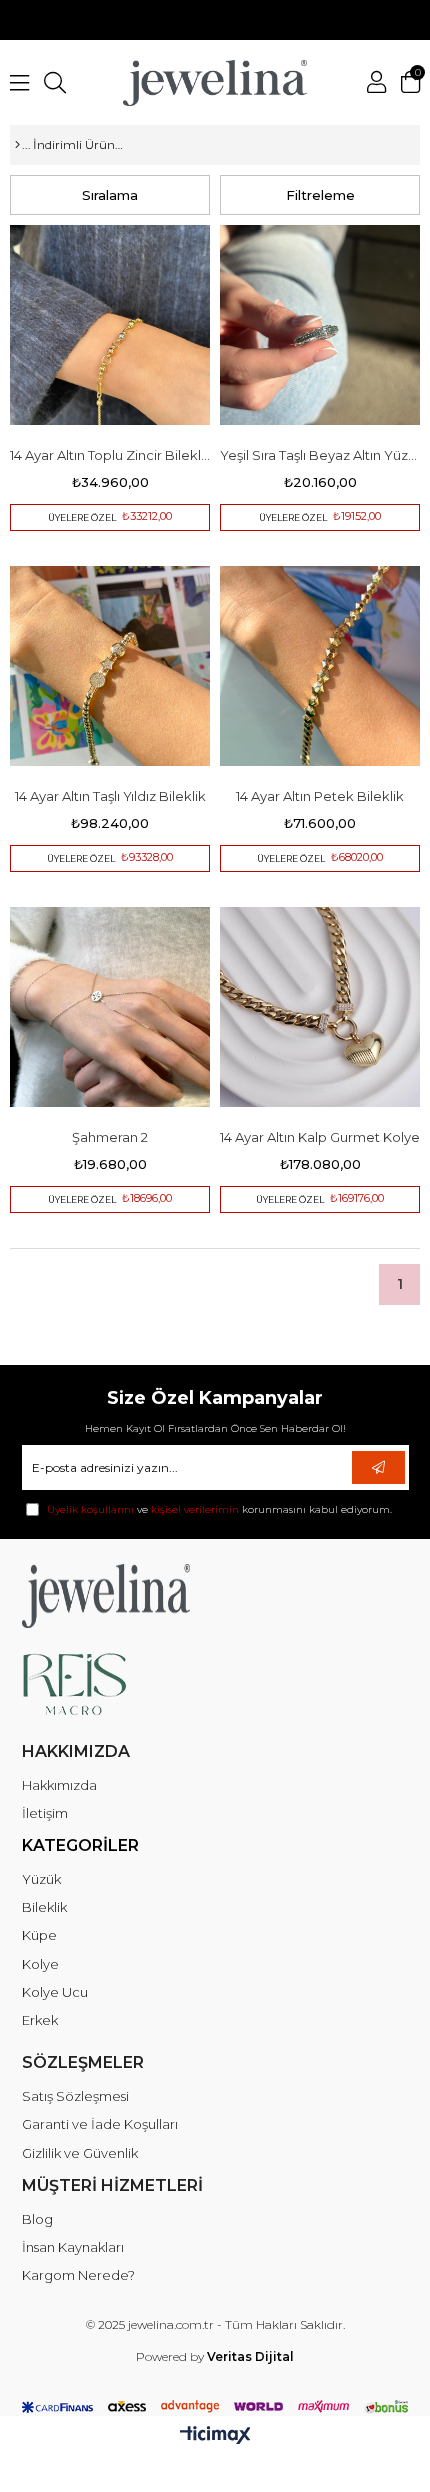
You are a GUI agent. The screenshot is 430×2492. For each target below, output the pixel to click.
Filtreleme (320, 195)
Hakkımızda (59, 1785)
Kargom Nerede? (78, 2275)
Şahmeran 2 (110, 1137)
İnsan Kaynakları (73, 2247)
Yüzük (41, 1879)
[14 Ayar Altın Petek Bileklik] (320, 666)
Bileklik (44, 1907)
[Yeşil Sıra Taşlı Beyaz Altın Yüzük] (320, 325)
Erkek (40, 2020)
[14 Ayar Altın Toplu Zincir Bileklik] (110, 325)
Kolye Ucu (55, 1992)
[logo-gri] (149, 1596)
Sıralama (110, 195)
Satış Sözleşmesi (75, 2096)
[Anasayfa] (17, 145)
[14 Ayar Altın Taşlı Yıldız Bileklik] (110, 666)
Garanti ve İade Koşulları (100, 2124)
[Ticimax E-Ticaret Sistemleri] (215, 2436)
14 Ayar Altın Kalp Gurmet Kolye (320, 1137)
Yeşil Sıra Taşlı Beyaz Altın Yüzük (320, 455)
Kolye (40, 1964)
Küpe (39, 1935)
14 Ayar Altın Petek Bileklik (320, 796)
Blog (37, 2219)
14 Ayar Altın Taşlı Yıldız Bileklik (110, 796)
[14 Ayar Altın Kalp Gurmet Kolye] (320, 1007)
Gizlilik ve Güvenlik (80, 2153)
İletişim (45, 1813)
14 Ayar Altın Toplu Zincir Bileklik (110, 455)
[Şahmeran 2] (110, 1007)
